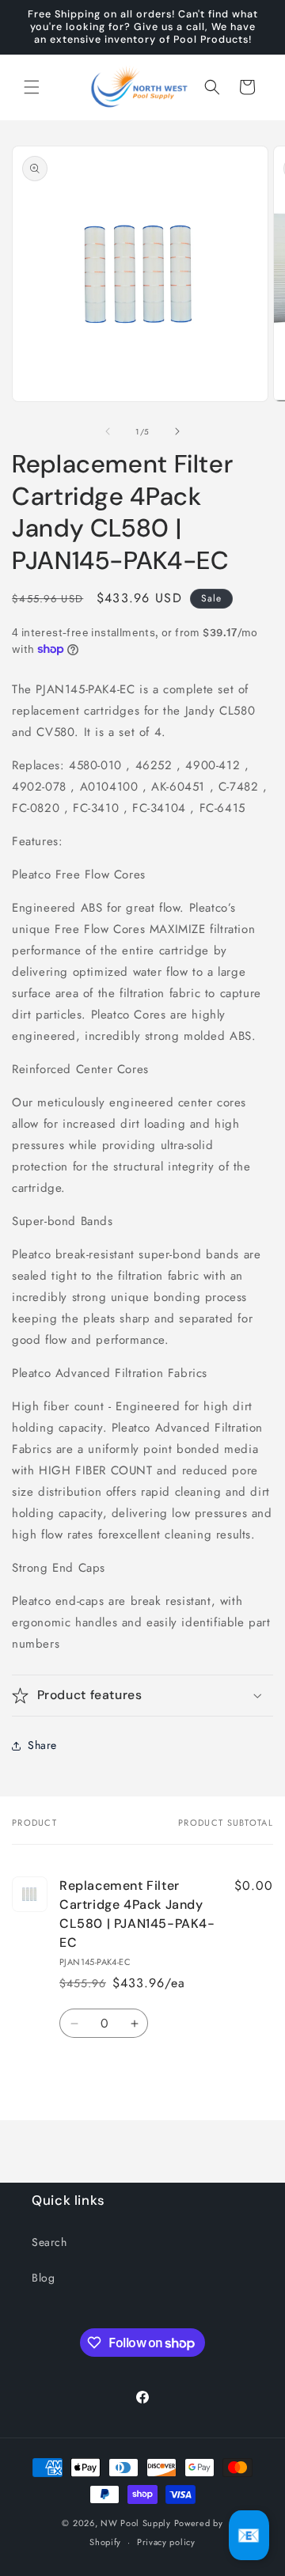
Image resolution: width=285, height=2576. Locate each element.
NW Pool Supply (136, 2523)
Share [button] (42, 1745)
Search (49, 2242)
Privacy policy (166, 2542)
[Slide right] (177, 431)
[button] (32, 87)
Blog (43, 2278)
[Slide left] (108, 431)
